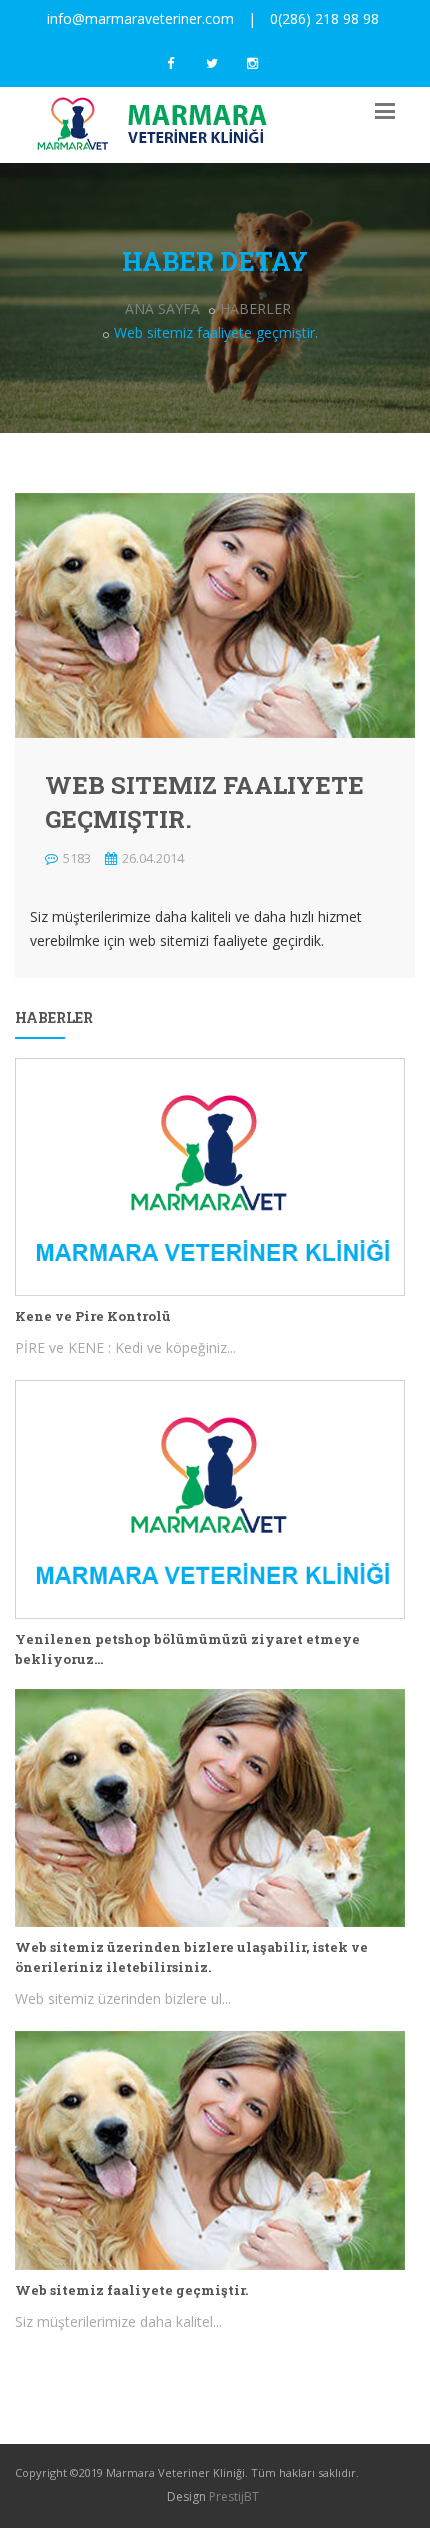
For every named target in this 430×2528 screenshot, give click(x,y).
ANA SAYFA (162, 308)
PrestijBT (234, 2496)
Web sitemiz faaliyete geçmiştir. (131, 2290)
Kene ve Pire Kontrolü (93, 1316)
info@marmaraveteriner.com (140, 18)
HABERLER (255, 308)
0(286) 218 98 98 (324, 18)
